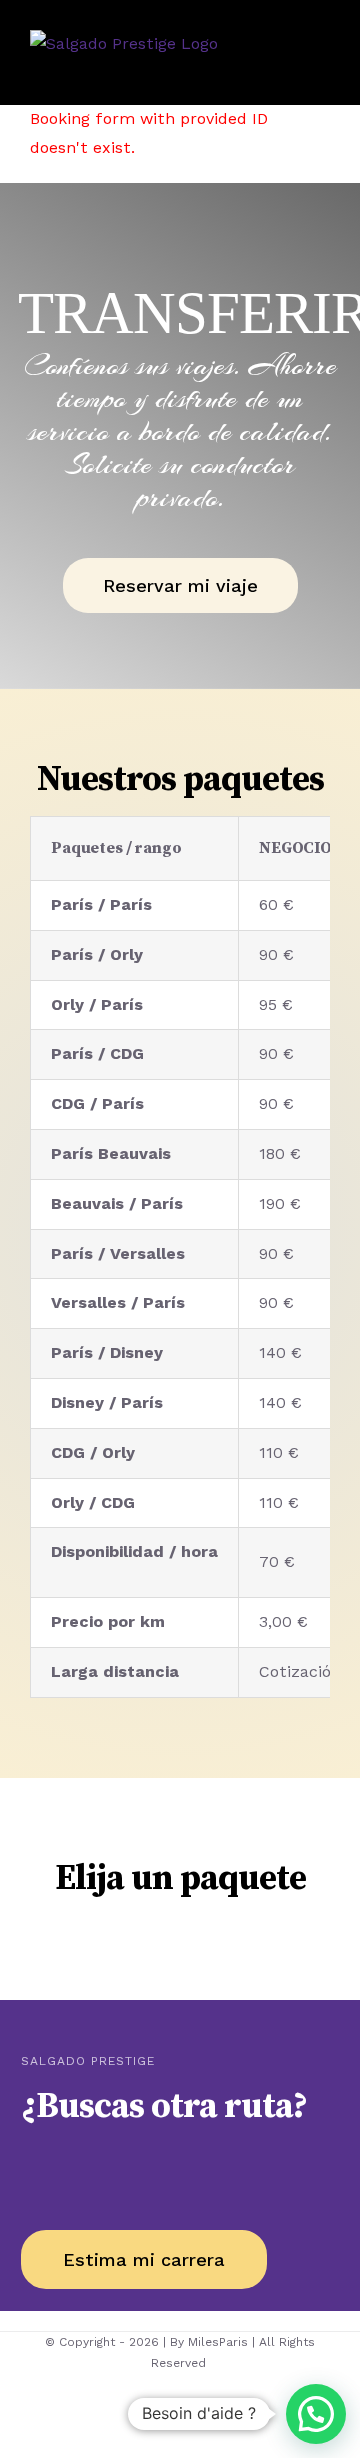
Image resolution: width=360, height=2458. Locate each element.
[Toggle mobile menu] (322, 64)
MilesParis (218, 2342)
